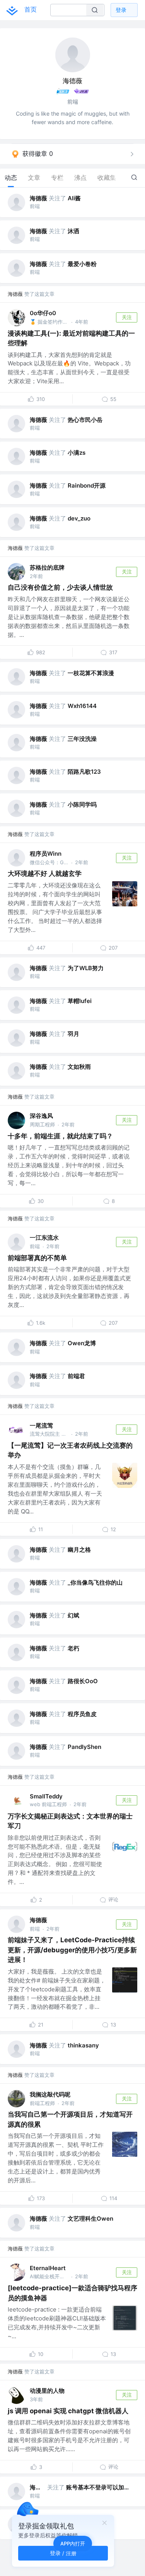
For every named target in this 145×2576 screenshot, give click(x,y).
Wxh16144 (82, 706)
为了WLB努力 (86, 968)
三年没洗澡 (82, 739)
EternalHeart (48, 2268)
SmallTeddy (46, 1796)
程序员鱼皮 (82, 1714)
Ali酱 (74, 198)
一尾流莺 (41, 1425)
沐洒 (73, 231)
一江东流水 (44, 1238)
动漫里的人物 (47, 2391)
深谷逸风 (41, 1116)
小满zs (77, 453)
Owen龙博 (82, 1343)
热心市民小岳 (85, 420)
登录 (121, 10)
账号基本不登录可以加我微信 (100, 2487)
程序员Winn (46, 854)
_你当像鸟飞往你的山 (95, 1582)
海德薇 (38, 198)
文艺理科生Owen (90, 2219)
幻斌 (73, 1615)
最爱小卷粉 (82, 264)
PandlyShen (84, 1747)
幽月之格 (79, 1550)
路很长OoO (83, 1681)
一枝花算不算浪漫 (91, 673)
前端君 (76, 1376)
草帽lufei (80, 1001)
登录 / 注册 (63, 2553)
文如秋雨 (79, 1067)
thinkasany (83, 2045)
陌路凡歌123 (84, 772)
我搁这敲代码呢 (50, 2094)
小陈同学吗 (82, 804)
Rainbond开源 (87, 485)
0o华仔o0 (43, 313)
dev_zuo (79, 518)
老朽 (73, 1648)
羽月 (73, 1034)
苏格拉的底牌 (47, 567)
